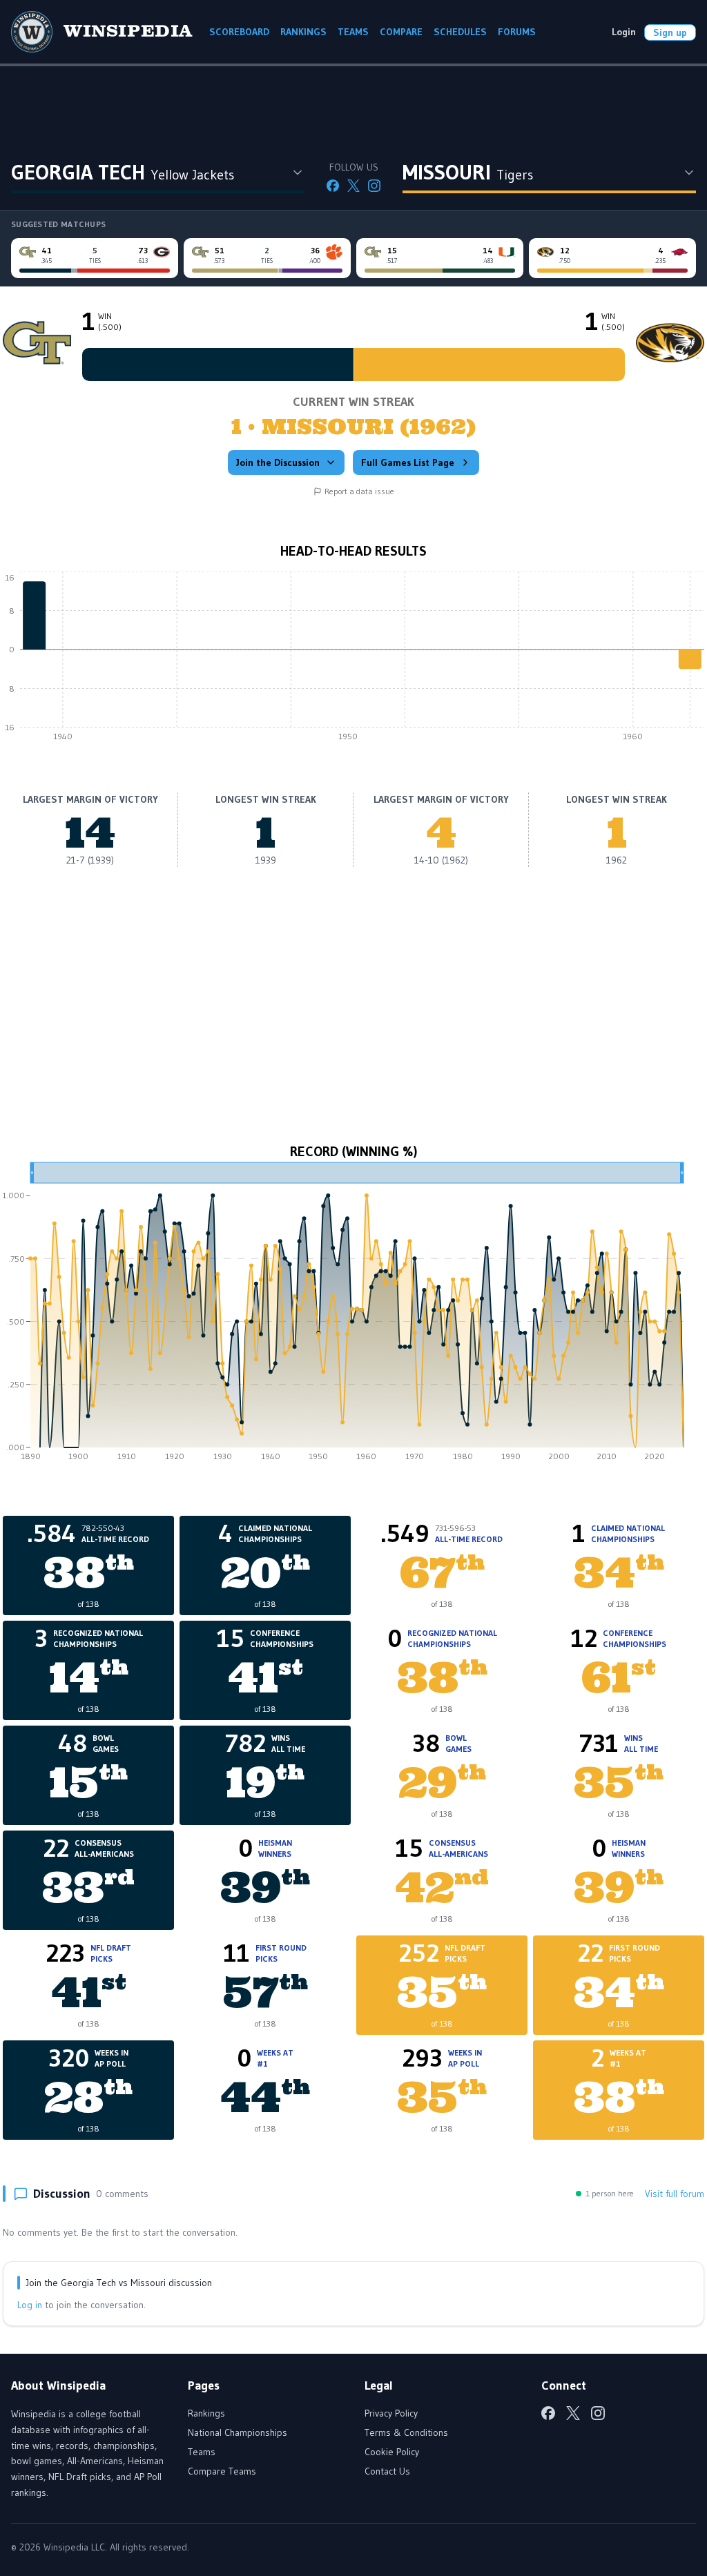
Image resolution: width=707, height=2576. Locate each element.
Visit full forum (675, 2194)
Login (624, 32)
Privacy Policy (391, 2413)
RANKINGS (303, 32)
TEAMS (353, 32)
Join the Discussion (278, 462)
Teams (202, 2452)
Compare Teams (222, 2471)
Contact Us (387, 2471)
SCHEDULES (460, 32)
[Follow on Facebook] (333, 186)
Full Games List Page (408, 462)
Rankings (206, 2413)
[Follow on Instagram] (374, 186)
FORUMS (517, 32)
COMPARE (401, 32)
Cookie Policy (392, 2452)
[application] (353, 660)
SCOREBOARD (239, 32)
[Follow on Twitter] (353, 186)
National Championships (238, 2432)
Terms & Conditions (406, 2432)
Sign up (670, 32)
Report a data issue (359, 491)
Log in (30, 2305)
